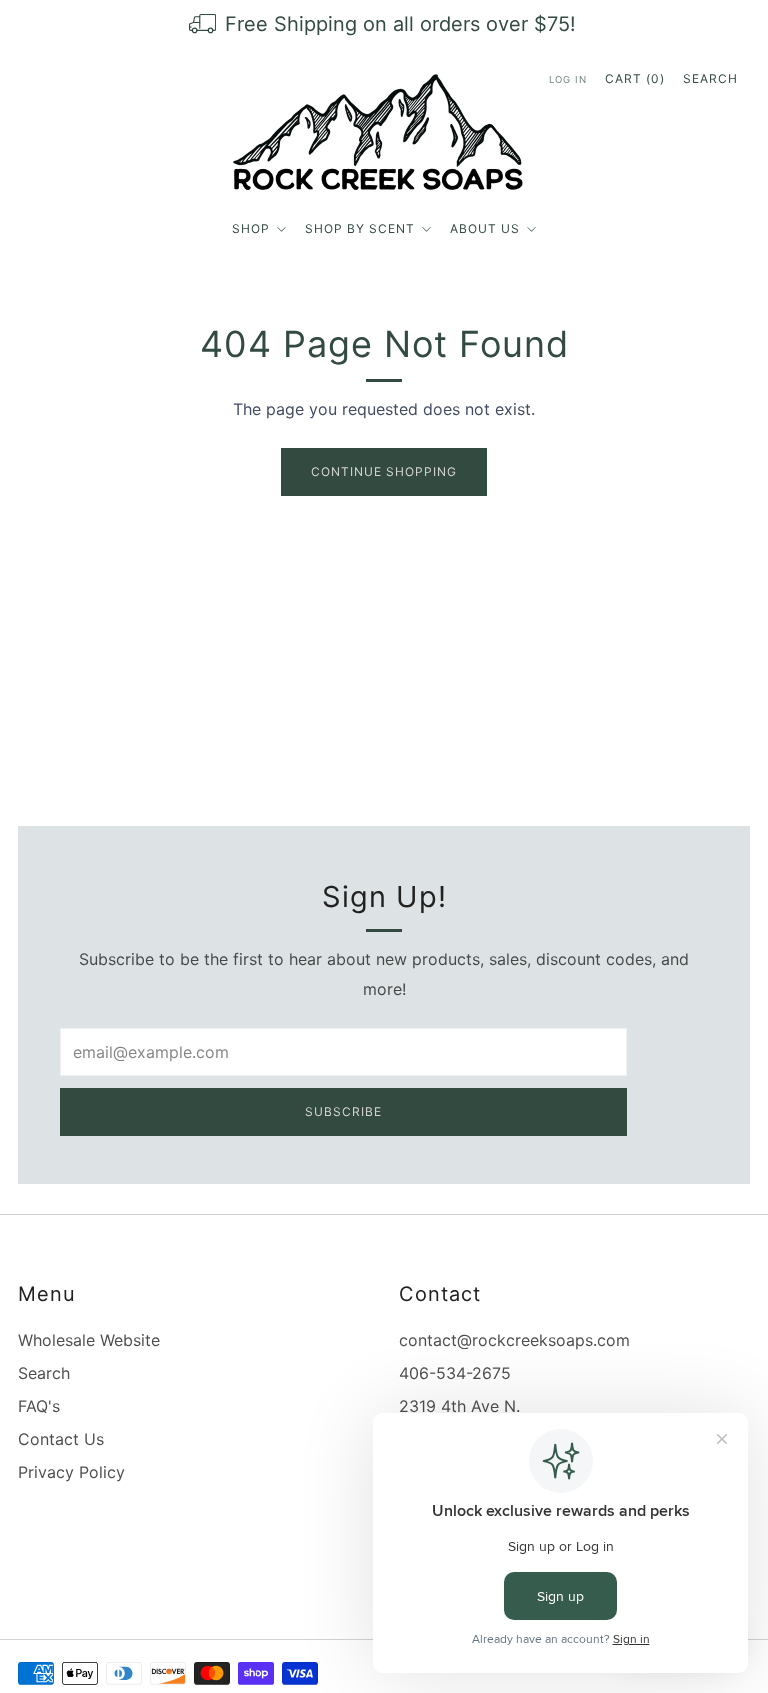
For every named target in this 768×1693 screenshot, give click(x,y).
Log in (568, 79)
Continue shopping (384, 471)
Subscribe (343, 1111)
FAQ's (39, 1406)
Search (710, 78)
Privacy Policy (71, 1472)
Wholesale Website (89, 1340)
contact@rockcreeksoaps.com (514, 1340)
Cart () (635, 78)
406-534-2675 (455, 1373)
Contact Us (61, 1439)
